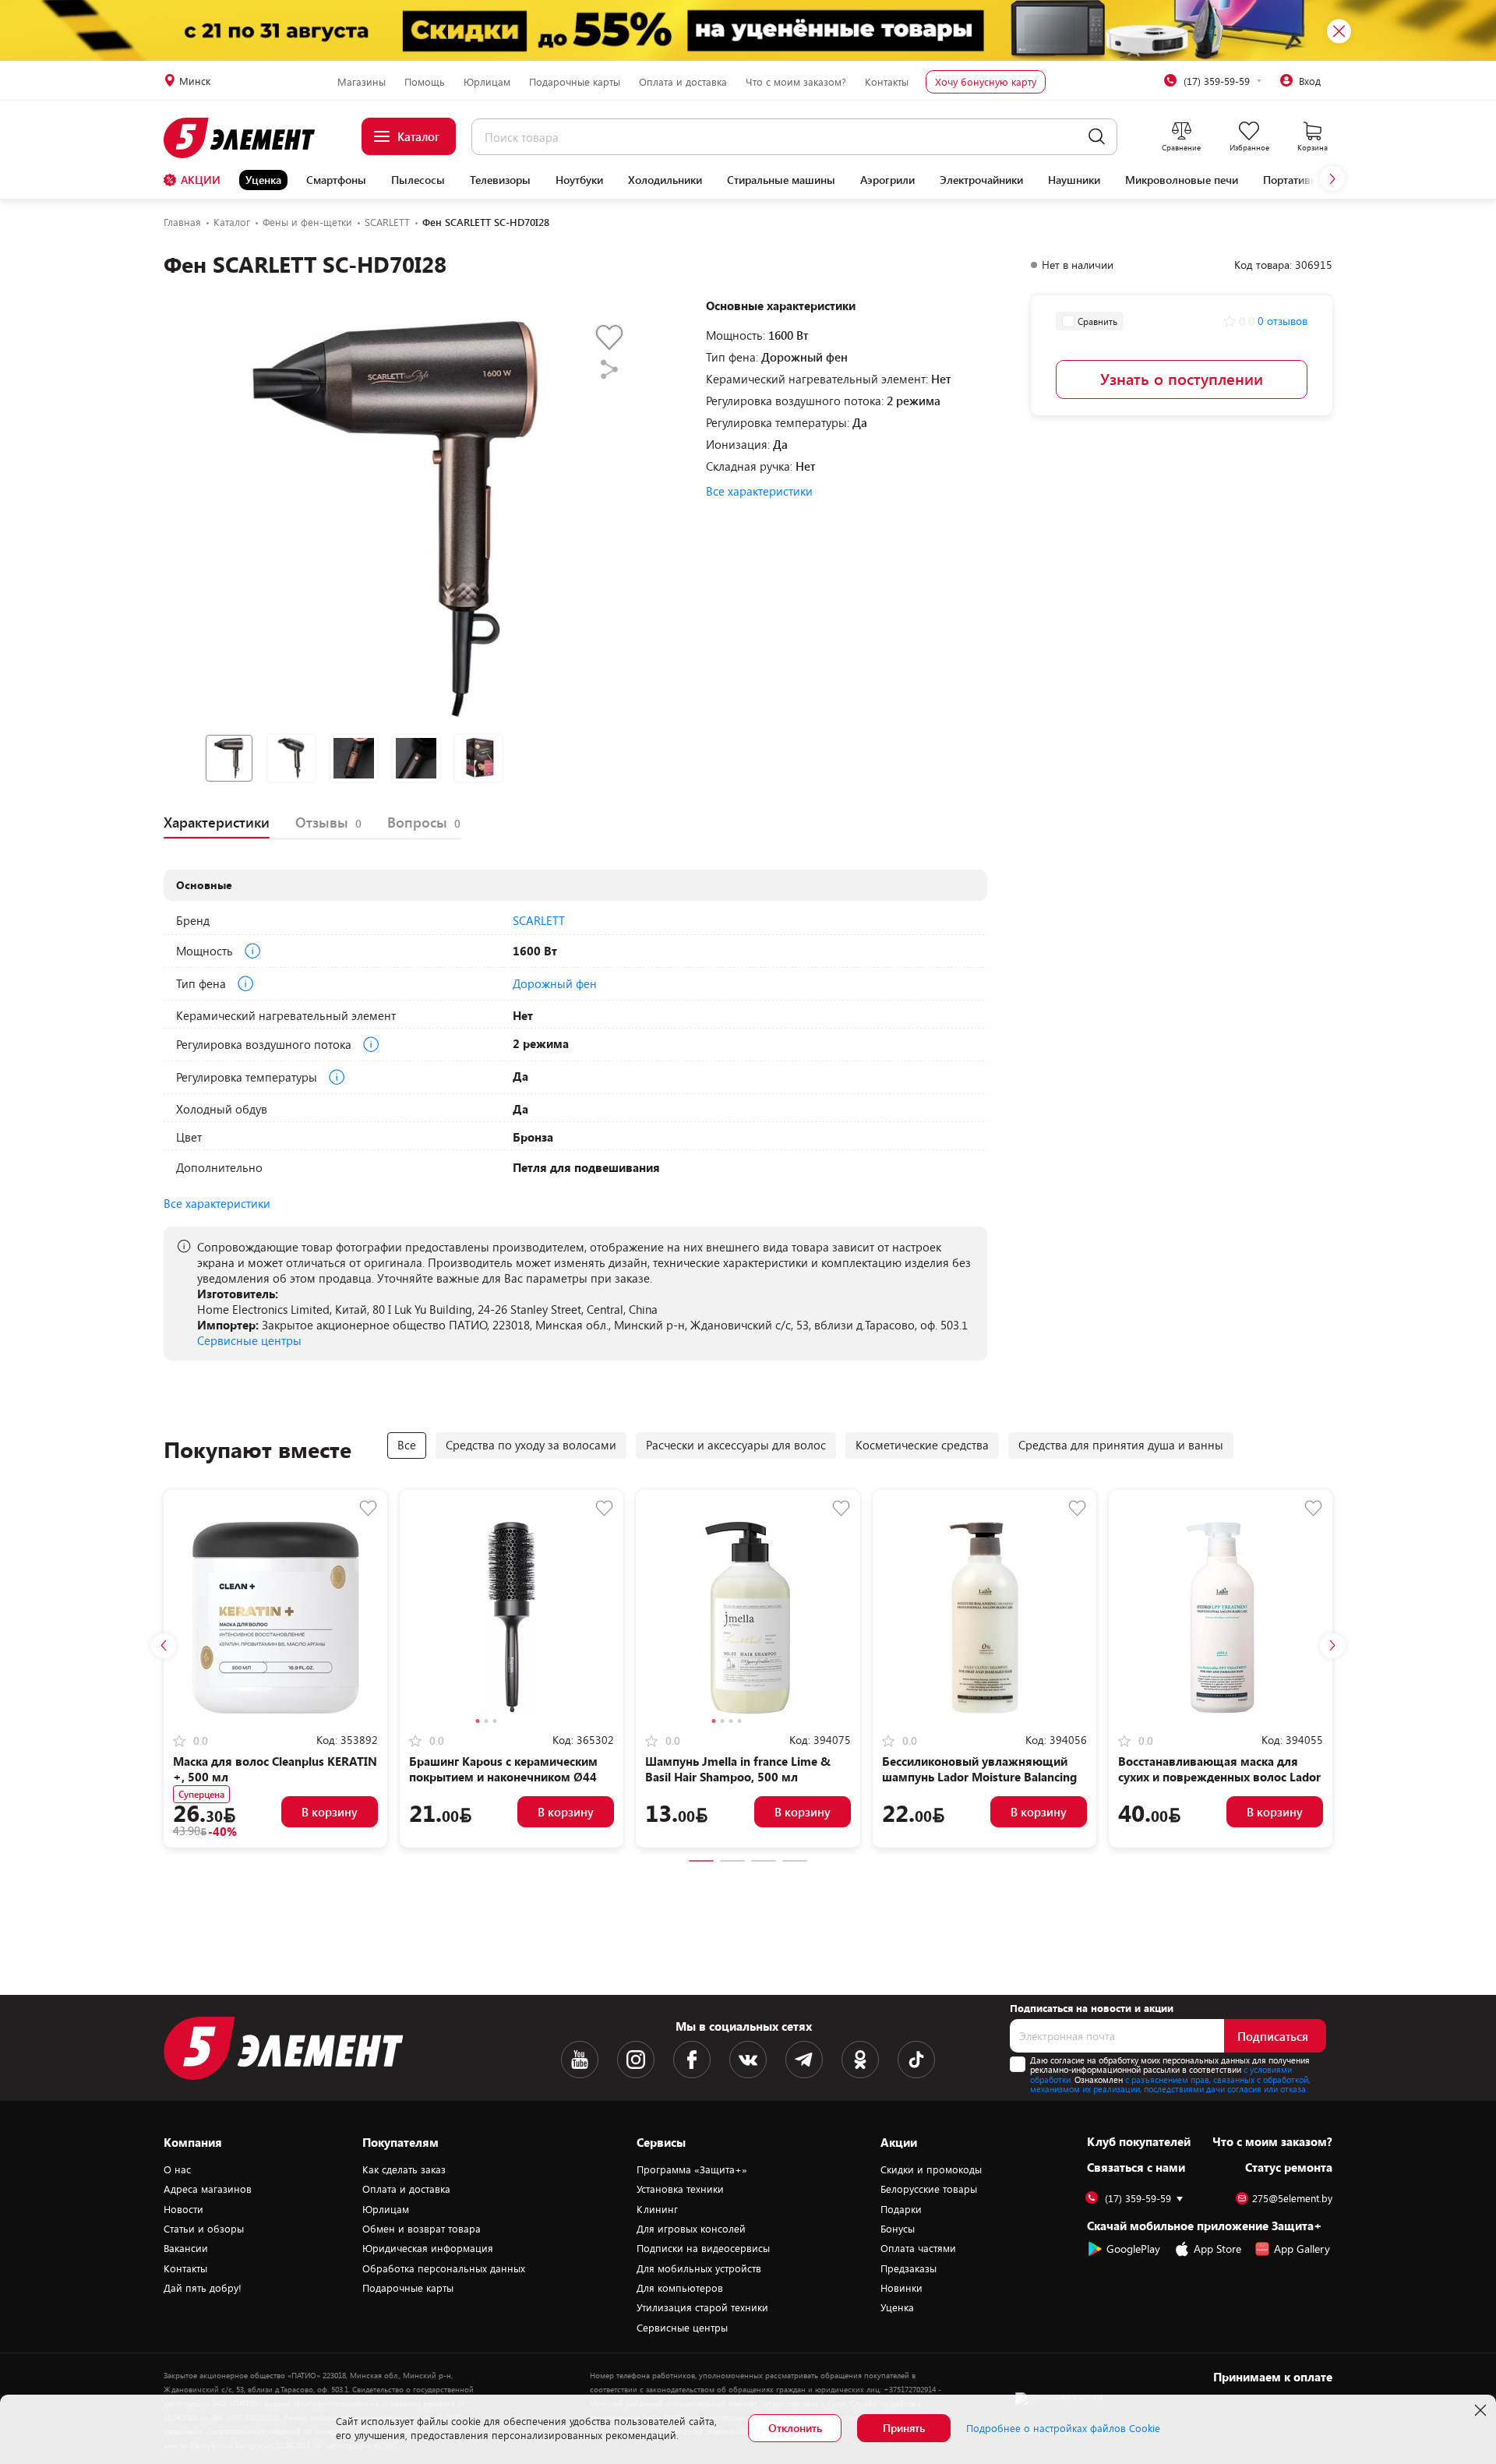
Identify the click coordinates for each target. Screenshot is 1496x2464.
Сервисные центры (249, 1340)
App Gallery (1302, 2249)
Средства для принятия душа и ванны (1121, 1445)
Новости (183, 2209)
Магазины (362, 82)
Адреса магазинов (208, 2189)
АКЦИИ (201, 180)
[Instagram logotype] (636, 2060)
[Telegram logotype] (804, 2060)
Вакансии (186, 2248)
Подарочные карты (575, 82)
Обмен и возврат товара (422, 2229)
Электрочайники (981, 180)
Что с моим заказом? (796, 82)
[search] (1097, 137)
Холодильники (665, 180)
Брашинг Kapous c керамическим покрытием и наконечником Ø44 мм (503, 1777)
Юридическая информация (428, 2248)
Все (407, 1445)
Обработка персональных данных (444, 2268)
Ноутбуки (579, 180)
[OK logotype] (860, 2060)
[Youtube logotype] (580, 2060)
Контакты (887, 82)
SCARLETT (539, 920)
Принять (904, 2428)
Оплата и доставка (683, 82)
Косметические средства (922, 1445)
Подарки (901, 2209)
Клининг (657, 2209)
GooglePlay (1133, 2249)
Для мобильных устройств (699, 2268)
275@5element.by (1292, 2199)
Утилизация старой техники (702, 2307)
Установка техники (680, 2189)
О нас (177, 2169)
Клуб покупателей (1139, 2141)
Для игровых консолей (691, 2229)
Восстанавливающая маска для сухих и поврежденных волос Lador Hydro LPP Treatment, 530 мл (1219, 1777)
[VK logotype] (748, 2060)
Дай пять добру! (203, 2288)
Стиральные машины (781, 180)
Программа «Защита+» (692, 2169)
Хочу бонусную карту (986, 82)
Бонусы (898, 2229)
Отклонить (795, 2428)
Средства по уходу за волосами (531, 1445)
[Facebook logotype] (692, 2060)
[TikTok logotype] (916, 2060)
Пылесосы (418, 180)
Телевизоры (500, 180)
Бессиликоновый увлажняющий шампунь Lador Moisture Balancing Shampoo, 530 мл (979, 1777)
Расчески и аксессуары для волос (736, 1445)
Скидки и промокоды (931, 2169)
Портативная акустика (1319, 180)
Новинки (901, 2288)
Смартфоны (336, 180)
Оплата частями (918, 2248)
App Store (1217, 2249)
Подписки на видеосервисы (703, 2248)
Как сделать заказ (404, 2169)
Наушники (1074, 180)
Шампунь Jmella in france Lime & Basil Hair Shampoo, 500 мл (738, 1769)
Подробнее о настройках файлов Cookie (1063, 2428)
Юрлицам (487, 82)
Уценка (263, 180)
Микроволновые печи (1182, 180)
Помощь (425, 82)
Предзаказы (909, 2268)
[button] (1332, 178)
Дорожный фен (555, 983)
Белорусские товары (929, 2189)
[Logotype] (248, 138)
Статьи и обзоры (204, 2229)
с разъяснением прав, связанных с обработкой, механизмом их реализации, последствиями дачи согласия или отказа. (1170, 2085)
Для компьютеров (680, 2288)
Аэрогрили (887, 180)
